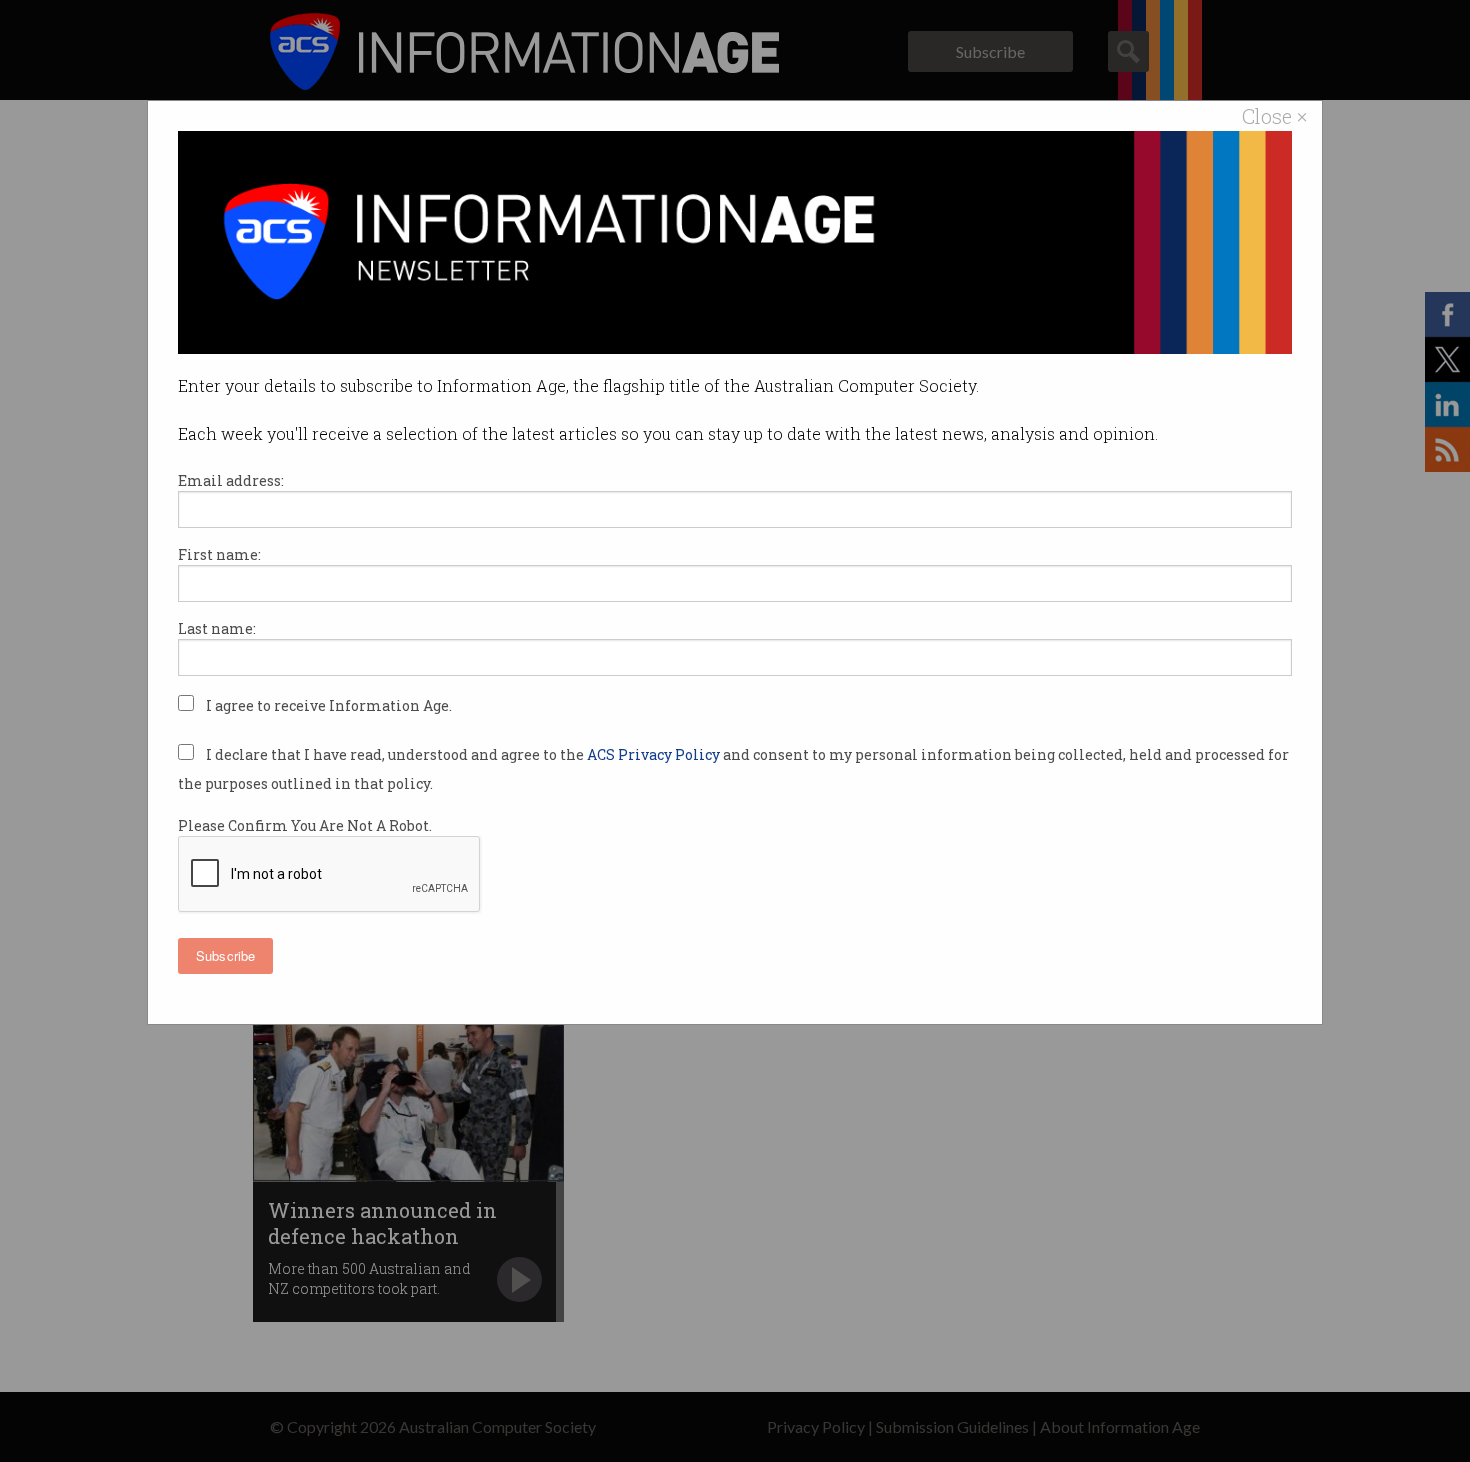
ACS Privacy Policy (655, 754)
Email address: (231, 480)
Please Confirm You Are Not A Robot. (305, 825)
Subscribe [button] (225, 955)
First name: (219, 554)
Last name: (217, 628)
